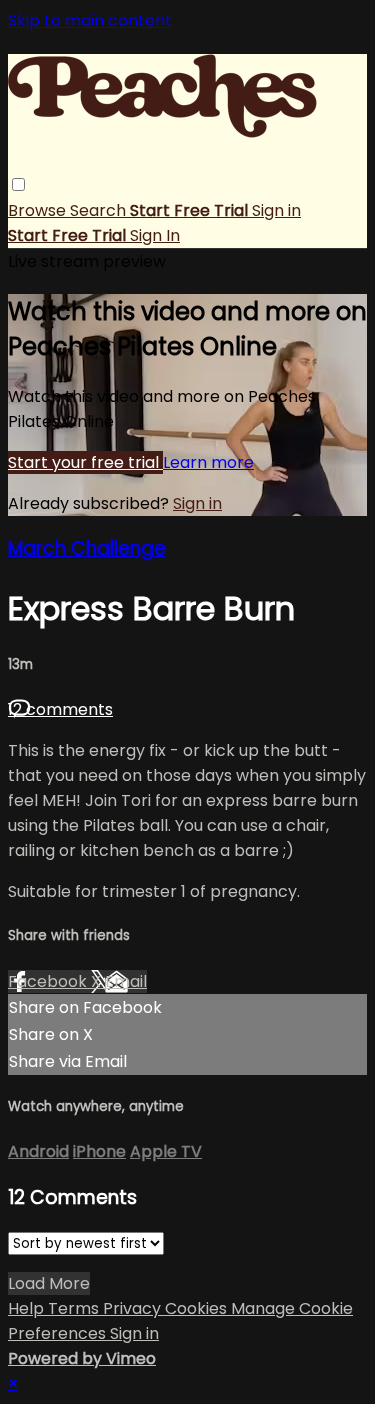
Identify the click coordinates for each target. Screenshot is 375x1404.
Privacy (134, 1308)
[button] (18, 184)
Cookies (198, 1308)
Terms (75, 1308)
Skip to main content (90, 20)
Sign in (276, 210)
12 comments (60, 709)
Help (28, 1308)
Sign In (155, 235)
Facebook (49, 981)
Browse (39, 210)
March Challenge (87, 548)
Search (100, 210)
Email (126, 981)
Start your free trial (85, 462)
